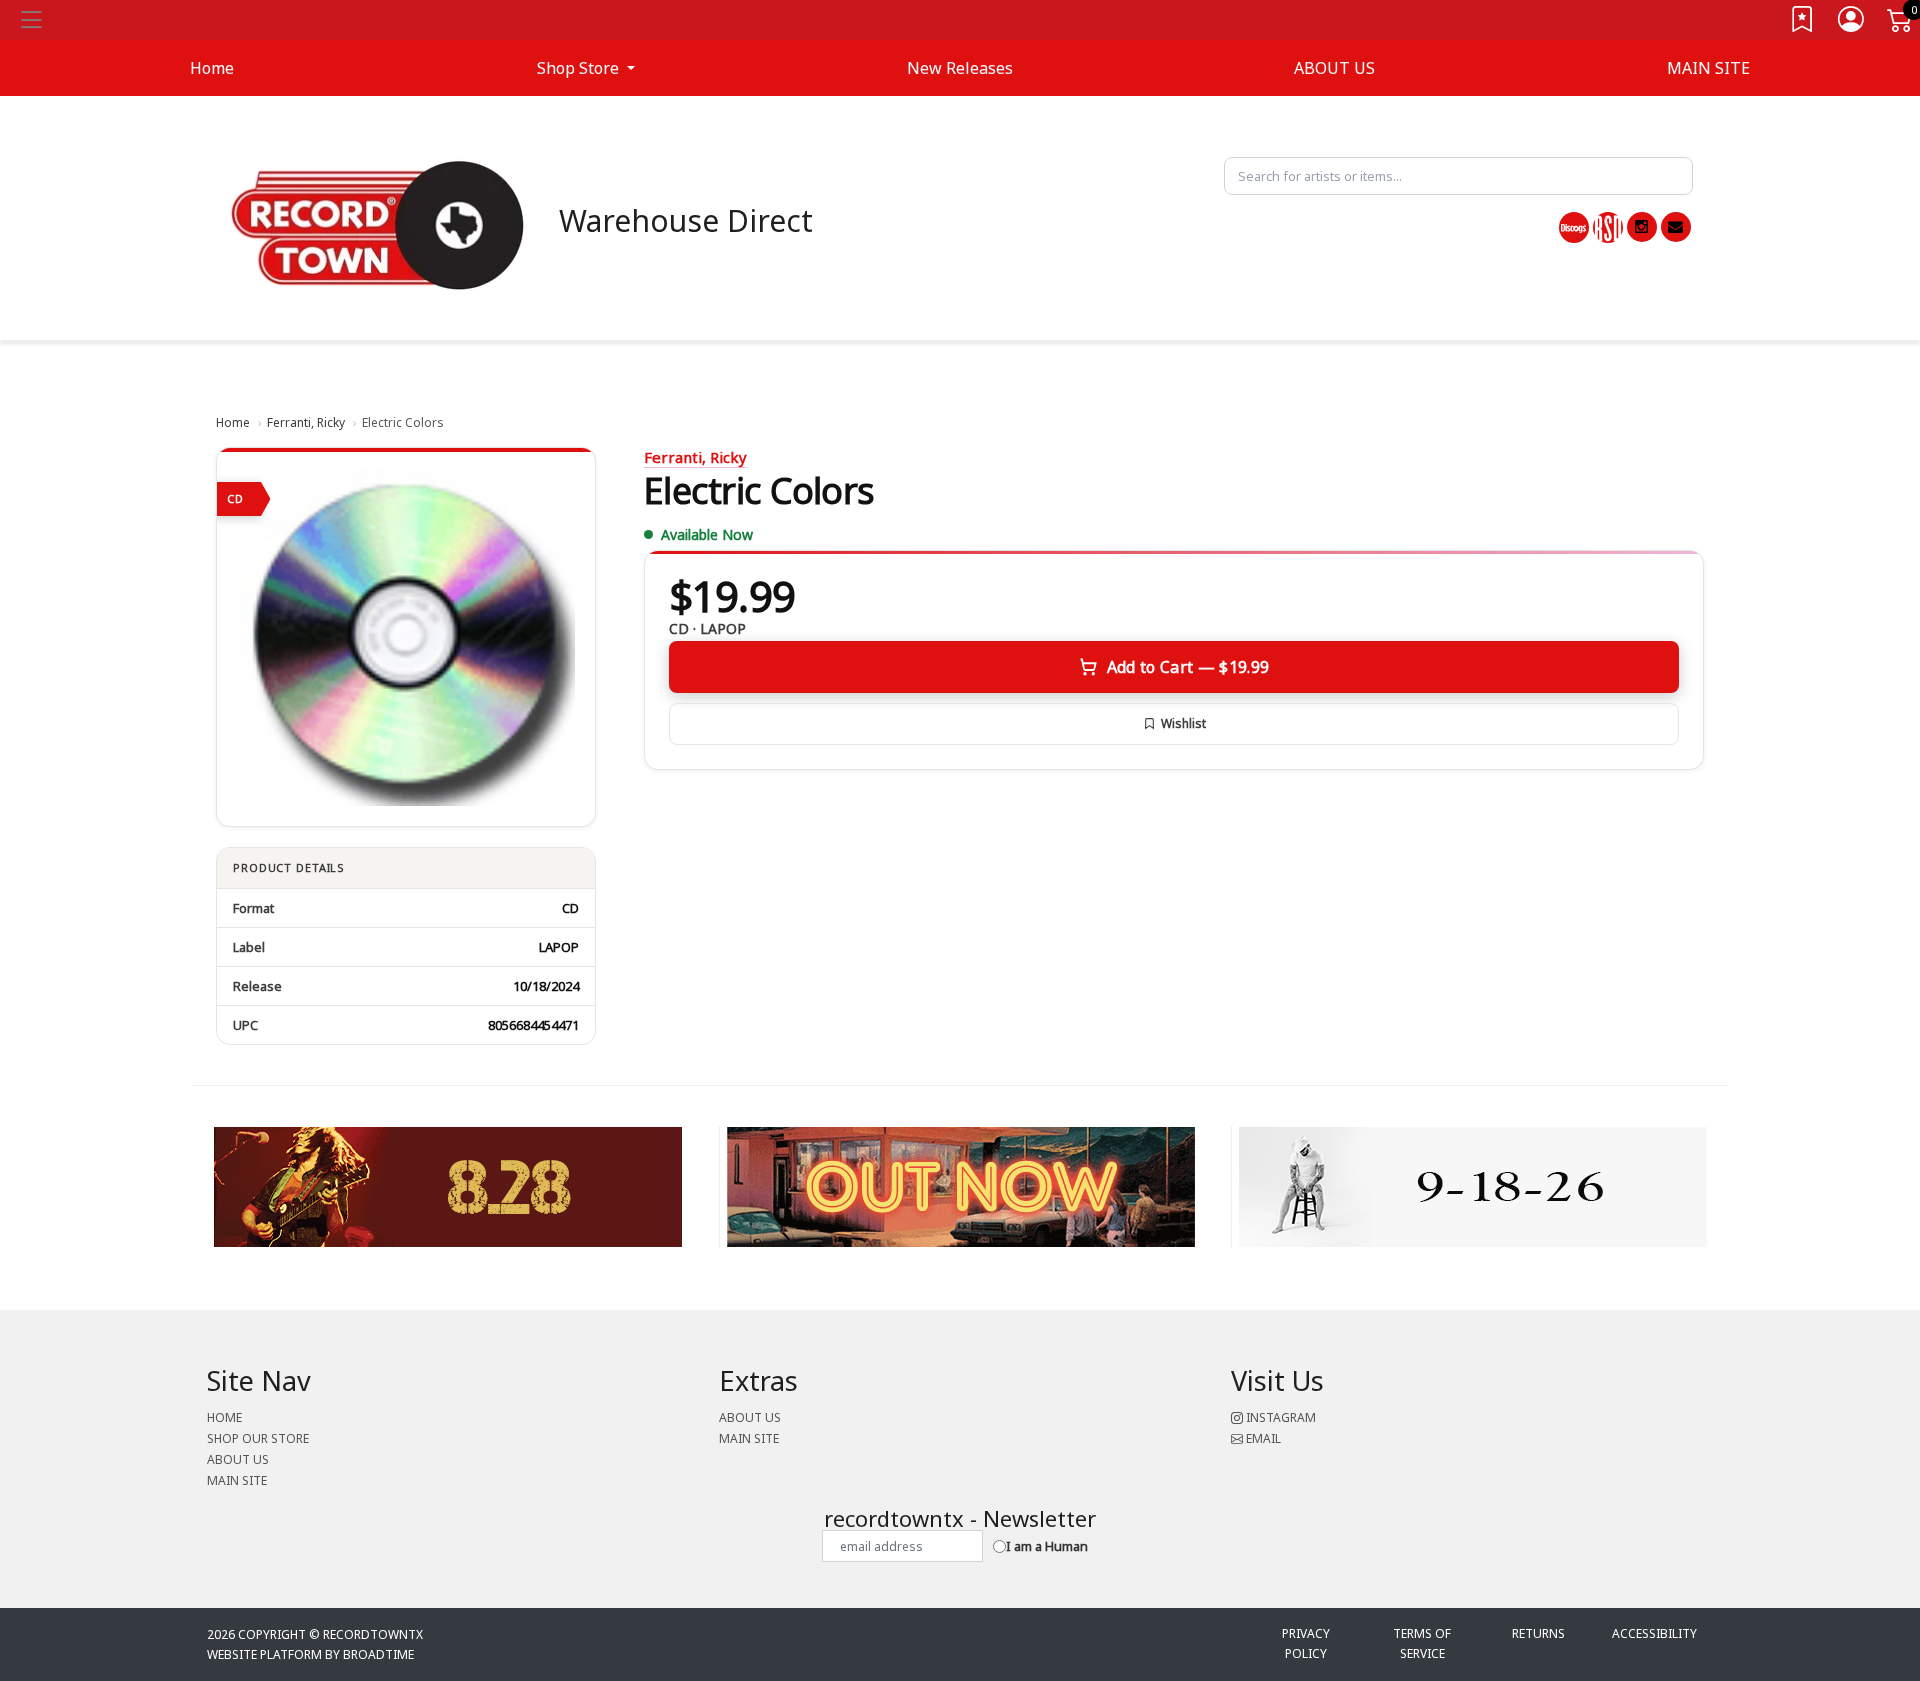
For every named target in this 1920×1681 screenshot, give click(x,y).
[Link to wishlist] (1803, 23)
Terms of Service (1422, 1643)
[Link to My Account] (1852, 23)
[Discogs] (1574, 227)
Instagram (1279, 1417)
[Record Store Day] (1608, 227)
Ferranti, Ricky (306, 422)
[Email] (1676, 227)
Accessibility (1654, 1633)
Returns (1538, 1633)
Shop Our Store (258, 1438)
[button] (586, 68)
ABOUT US (1334, 68)
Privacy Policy (1306, 1643)
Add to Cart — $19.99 (1188, 667)
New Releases (960, 68)
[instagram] (1642, 227)
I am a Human (1047, 1546)
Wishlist (1183, 723)
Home (233, 422)
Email (1262, 1438)
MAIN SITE (1708, 68)
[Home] (378, 224)
